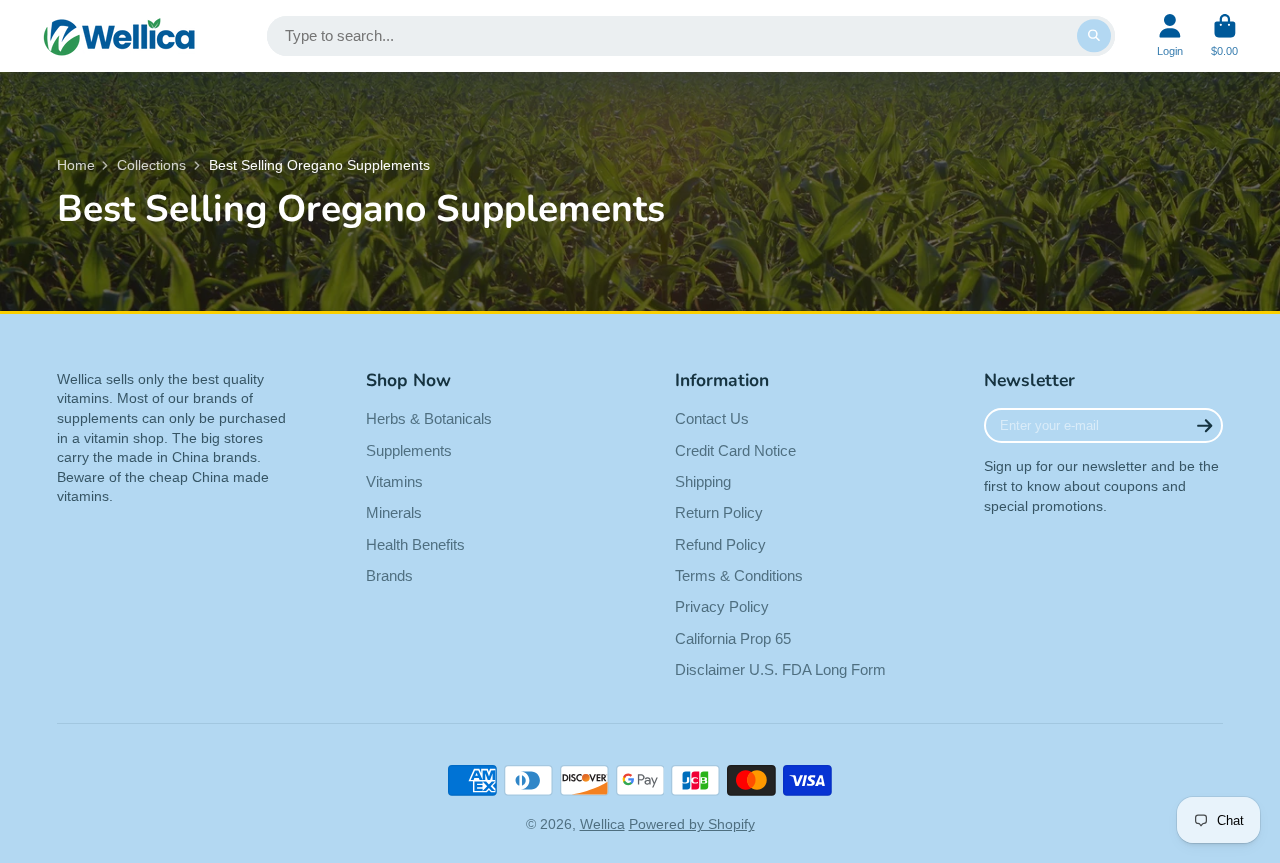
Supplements (409, 450)
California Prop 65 (733, 638)
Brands (389, 575)
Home (76, 165)
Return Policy (719, 512)
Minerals (394, 512)
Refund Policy (720, 544)
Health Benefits (415, 544)
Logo (119, 36)
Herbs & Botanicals (429, 418)
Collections (151, 165)
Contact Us (712, 418)
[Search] (1094, 36)
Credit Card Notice (735, 450)
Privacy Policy (722, 606)
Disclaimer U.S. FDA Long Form (780, 669)
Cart (1224, 35)
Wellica (602, 824)
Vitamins (394, 481)
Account (1170, 35)
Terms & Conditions (739, 575)
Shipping (703, 481)
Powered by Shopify (692, 824)
